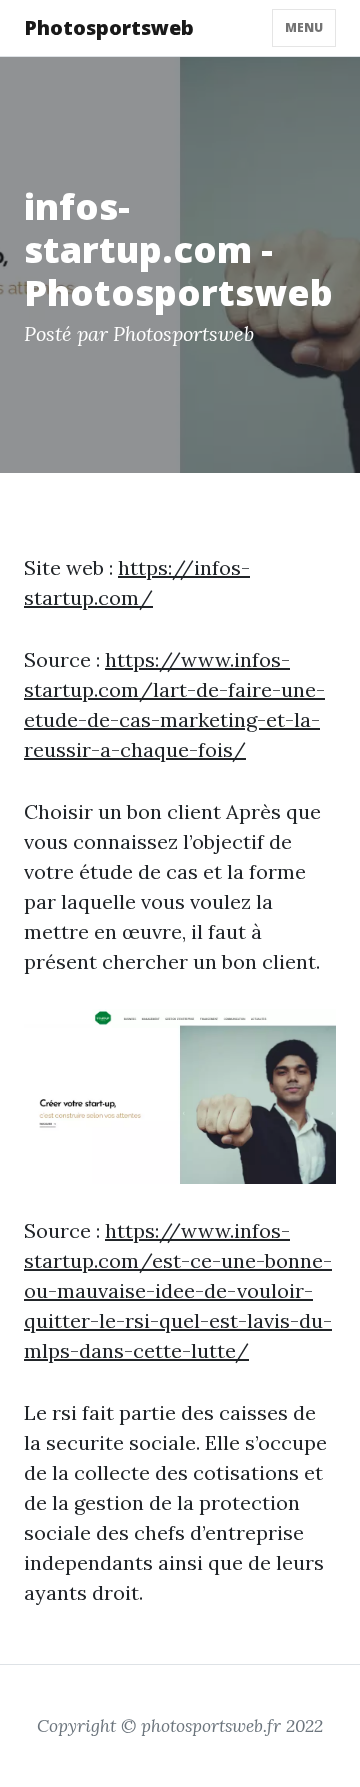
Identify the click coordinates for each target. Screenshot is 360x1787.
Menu (304, 27)
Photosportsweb (109, 27)
